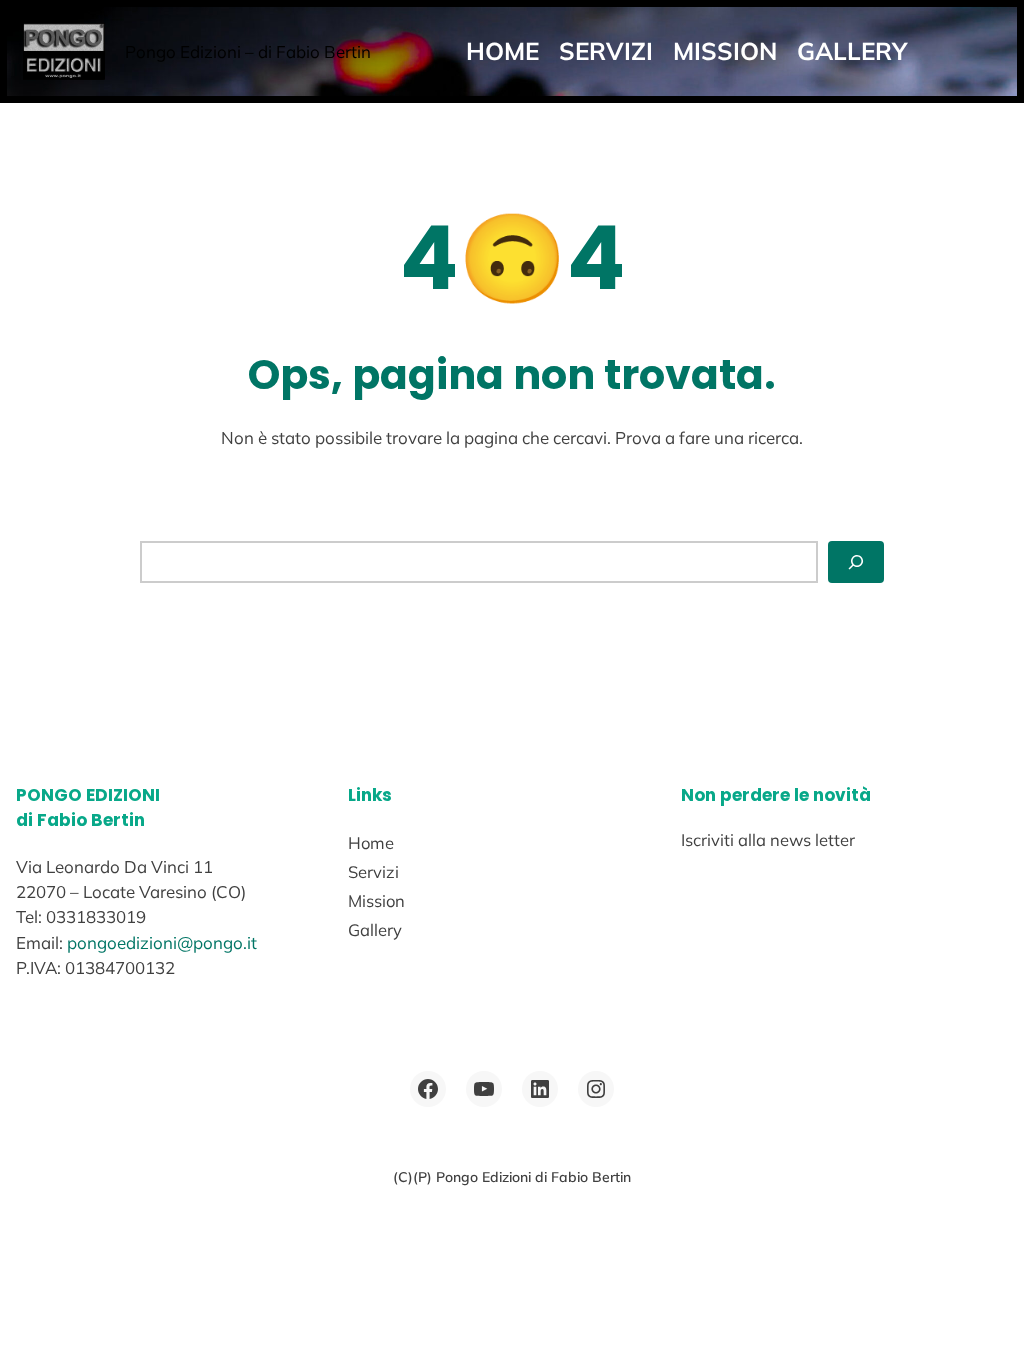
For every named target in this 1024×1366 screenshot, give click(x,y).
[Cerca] (856, 562)
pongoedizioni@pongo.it (162, 942)
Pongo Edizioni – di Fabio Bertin (248, 51)
